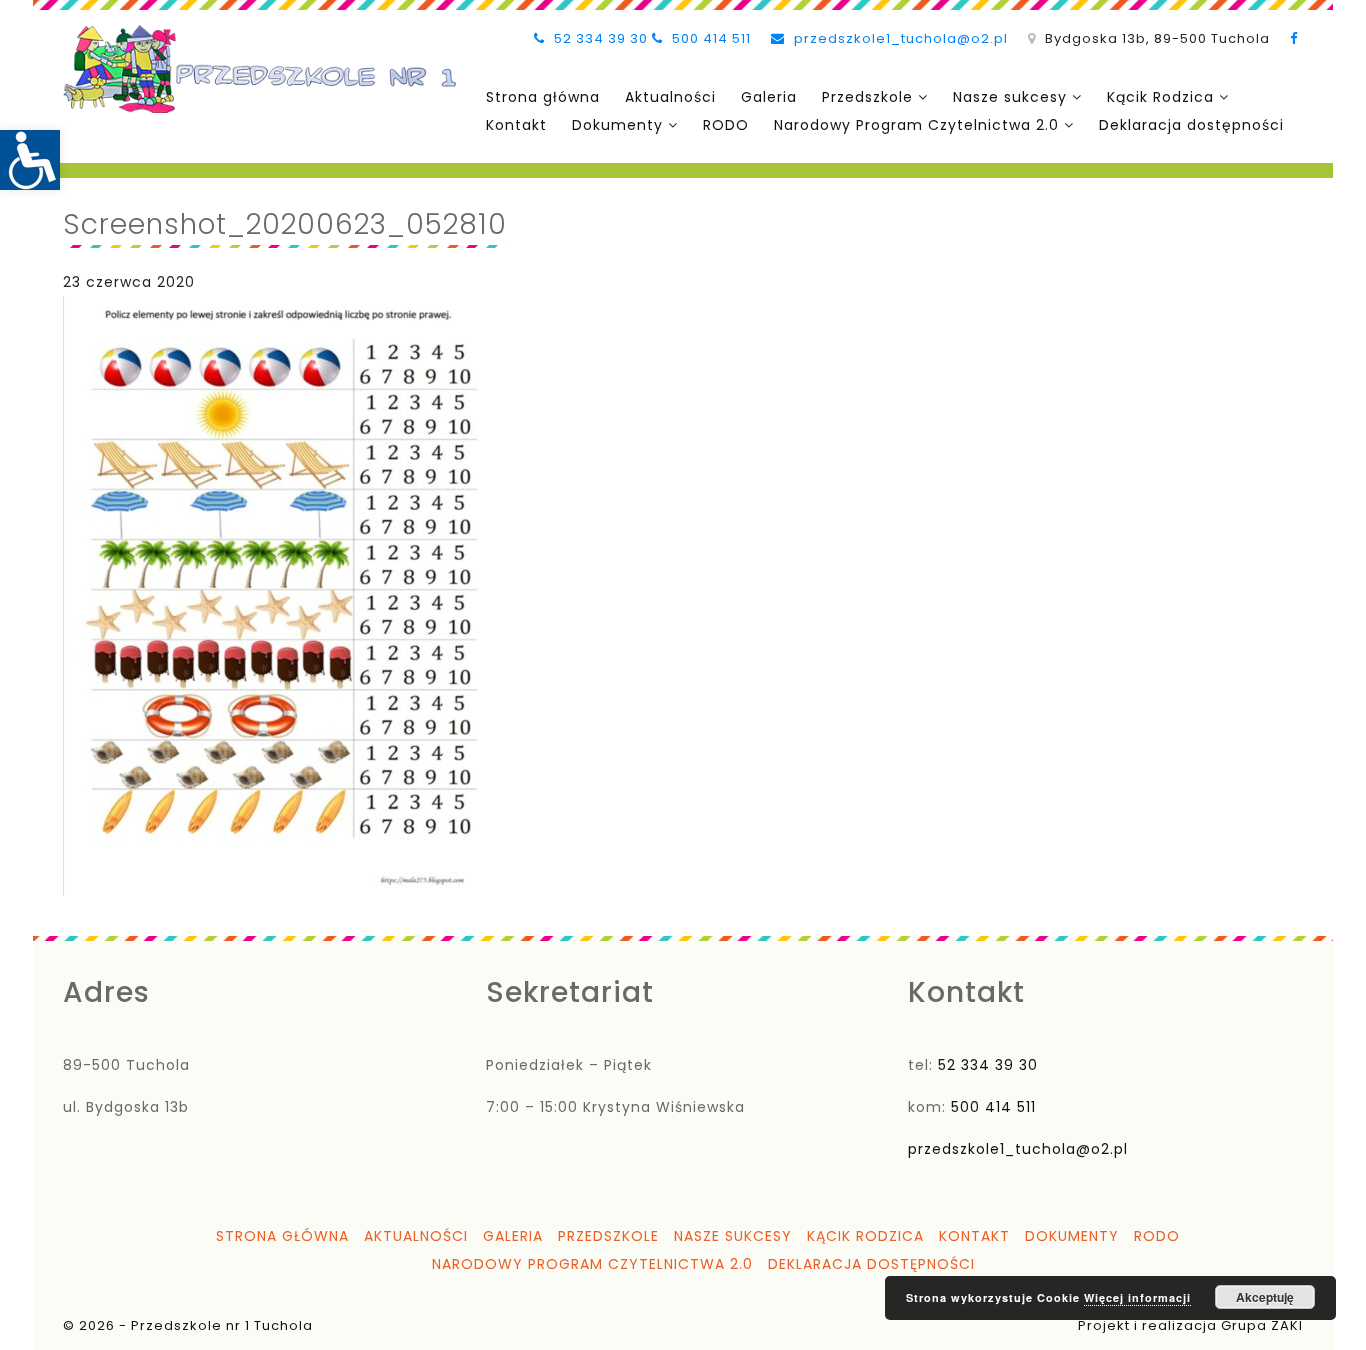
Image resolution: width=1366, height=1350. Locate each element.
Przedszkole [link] (867, 97)
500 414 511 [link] (709, 38)
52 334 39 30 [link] (599, 38)
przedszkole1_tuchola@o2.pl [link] (899, 38)
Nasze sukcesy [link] (1010, 97)
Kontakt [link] (516, 125)
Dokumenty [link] (617, 125)
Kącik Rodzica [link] (1160, 97)
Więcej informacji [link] (1137, 1297)
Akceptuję (1265, 1297)
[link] (30, 160)
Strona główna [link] (543, 97)
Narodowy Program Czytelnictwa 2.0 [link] (916, 125)
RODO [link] (726, 125)
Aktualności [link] (670, 97)
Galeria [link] (769, 97)
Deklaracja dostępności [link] (1191, 125)
